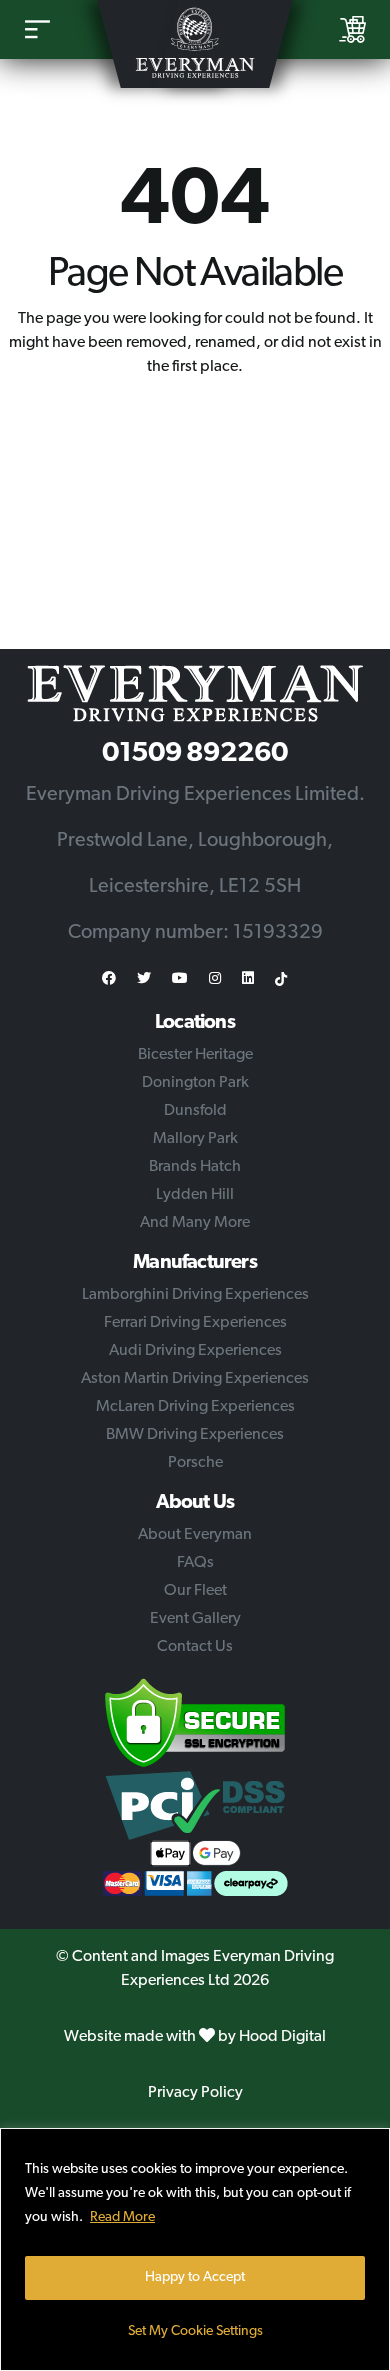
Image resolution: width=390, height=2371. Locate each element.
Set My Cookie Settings (195, 2331)
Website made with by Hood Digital (195, 2037)
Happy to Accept (195, 2277)
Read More (122, 2217)
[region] (195, 2249)
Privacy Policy (195, 2093)
